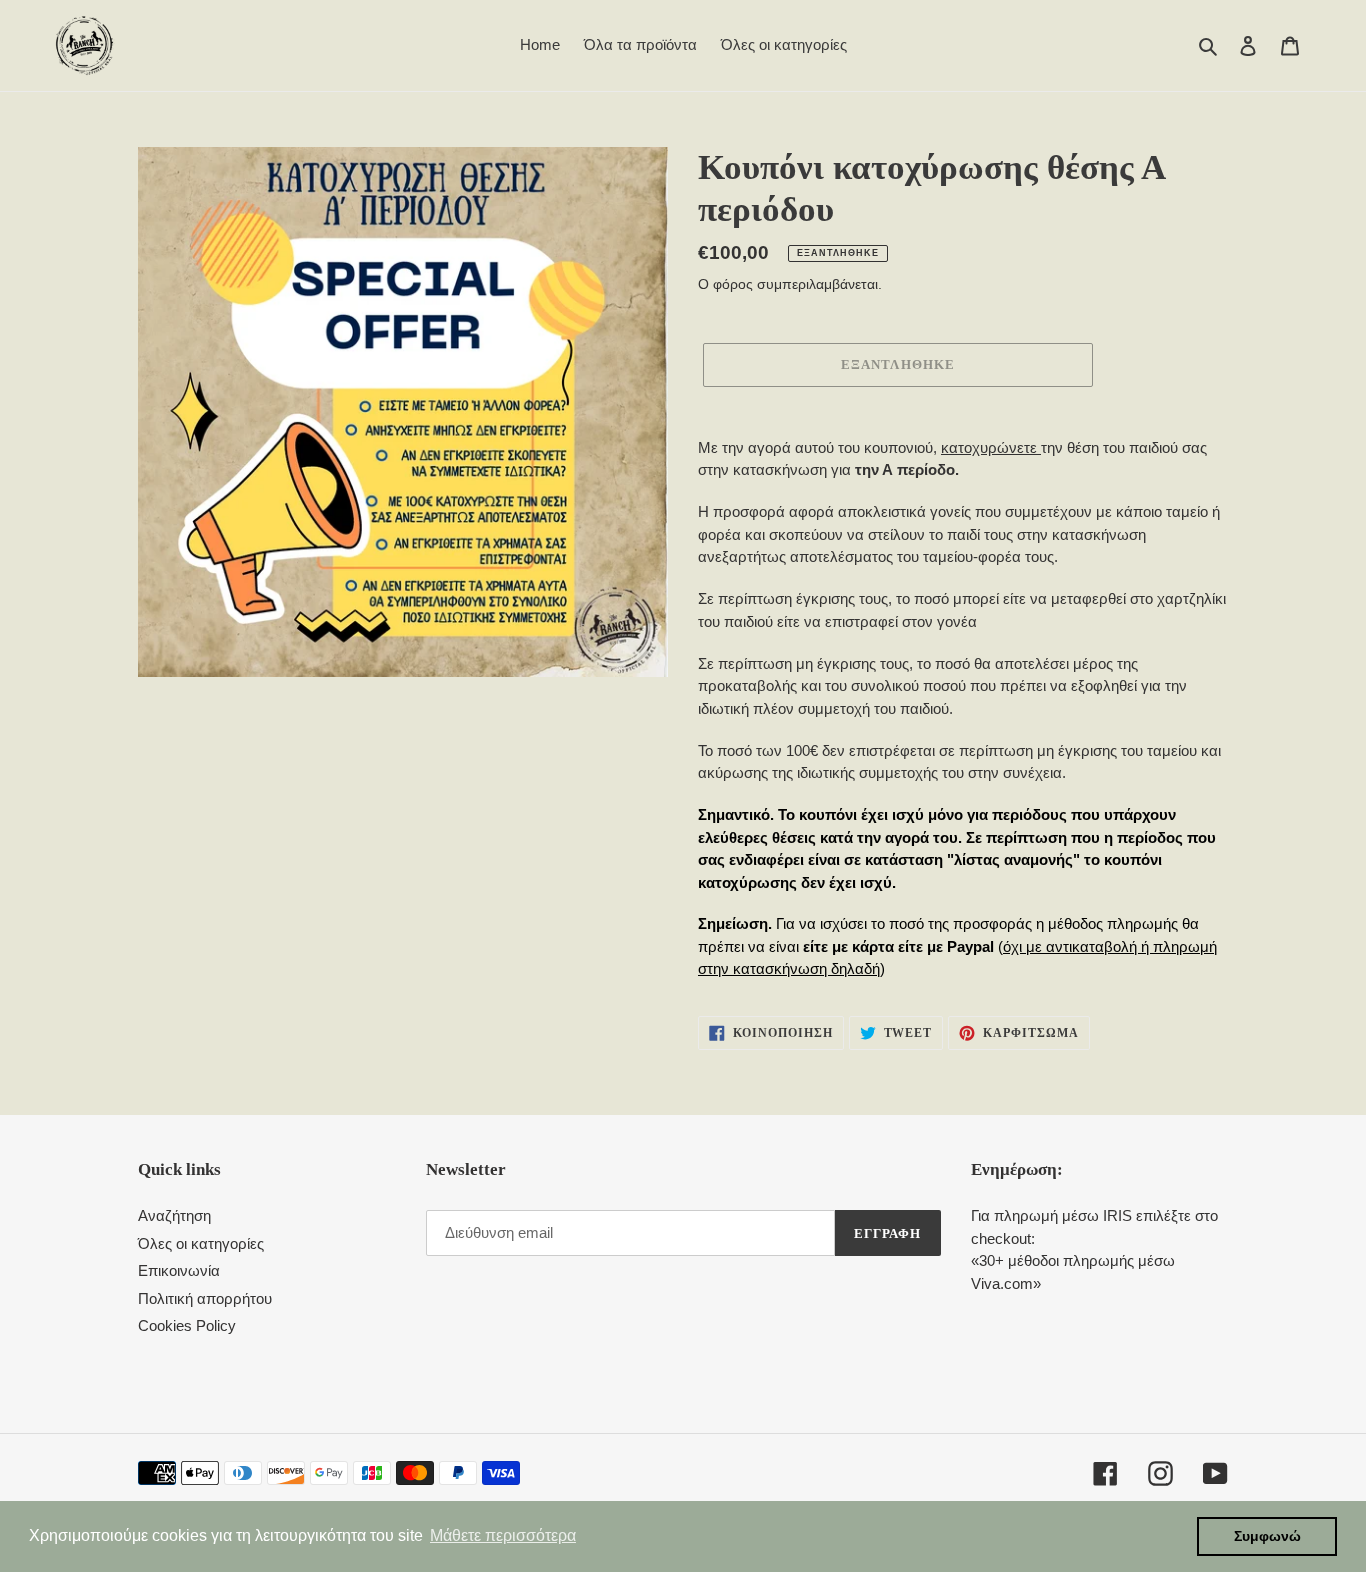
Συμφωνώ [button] (1267, 1536)
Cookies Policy (187, 1325)
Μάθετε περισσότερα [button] (503, 1535)
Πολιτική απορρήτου (205, 1298)
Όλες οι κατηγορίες (201, 1243)
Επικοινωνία (179, 1270)
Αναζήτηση (174, 1215)
